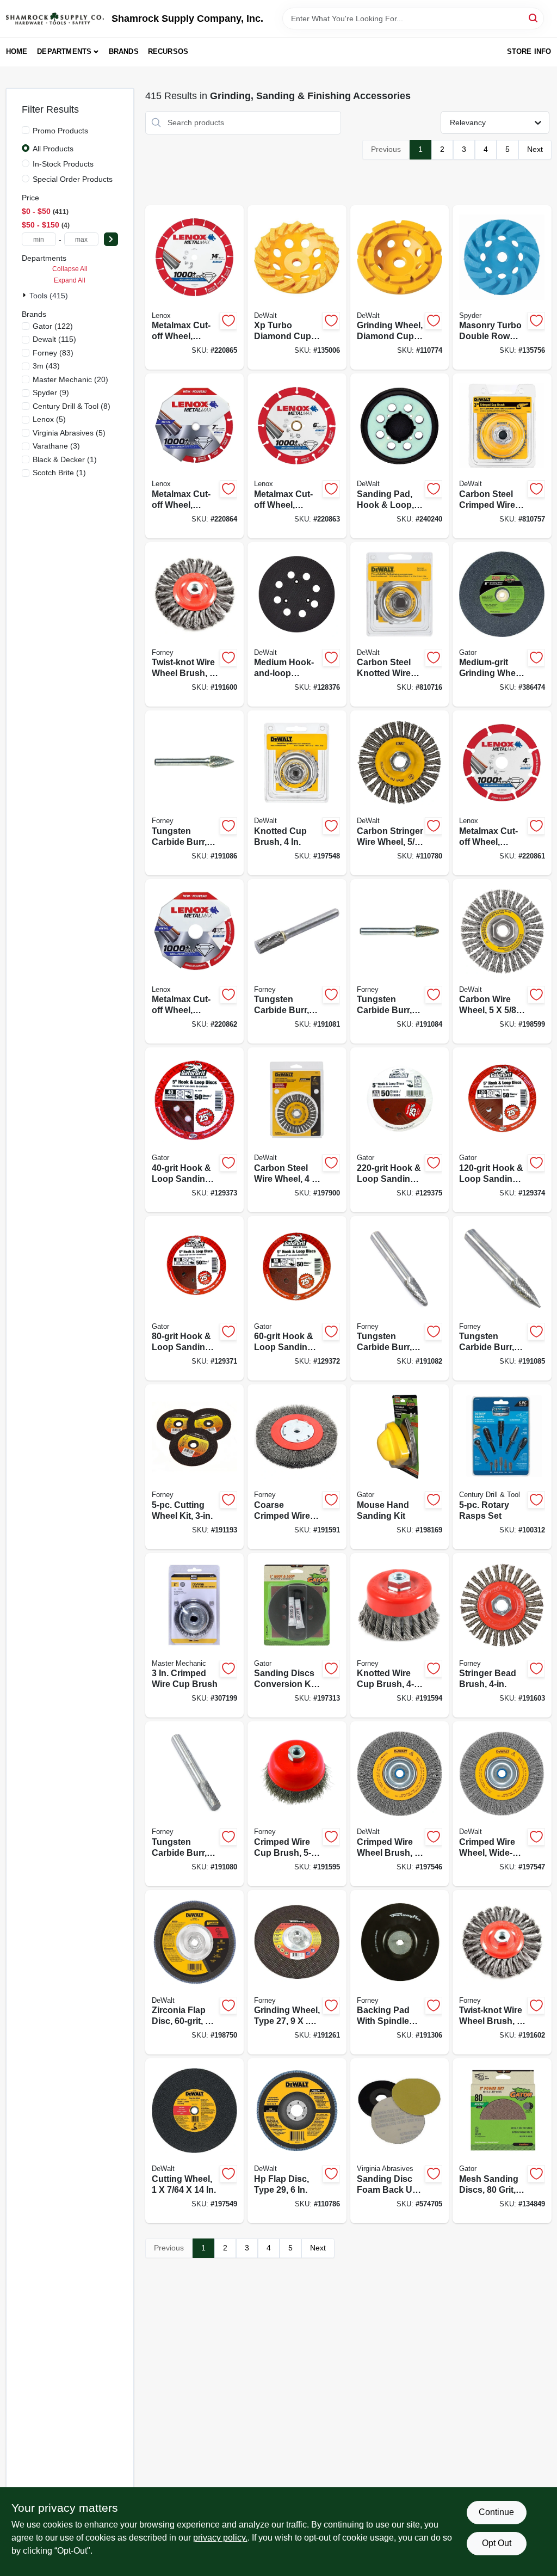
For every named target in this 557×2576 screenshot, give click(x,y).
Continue (496, 2512)
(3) (56, 446)
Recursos (168, 51)
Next (535, 149)
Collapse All (70, 269)
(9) (51, 392)
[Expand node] (26, 295)
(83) (53, 353)
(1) (65, 459)
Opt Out (497, 2543)
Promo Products (60, 131)
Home (17, 51)
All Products (53, 149)
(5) (49, 419)
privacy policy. (220, 2538)
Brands (124, 51)
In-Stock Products (63, 164)
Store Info (529, 51)
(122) (53, 326)
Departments (64, 51)
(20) (70, 379)
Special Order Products (73, 179)
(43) (46, 366)
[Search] (534, 18)
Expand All (70, 280)
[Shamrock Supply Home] (55, 19)
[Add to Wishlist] (228, 321)
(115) (54, 339)
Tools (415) (49, 296)
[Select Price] (111, 239)
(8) (72, 406)
